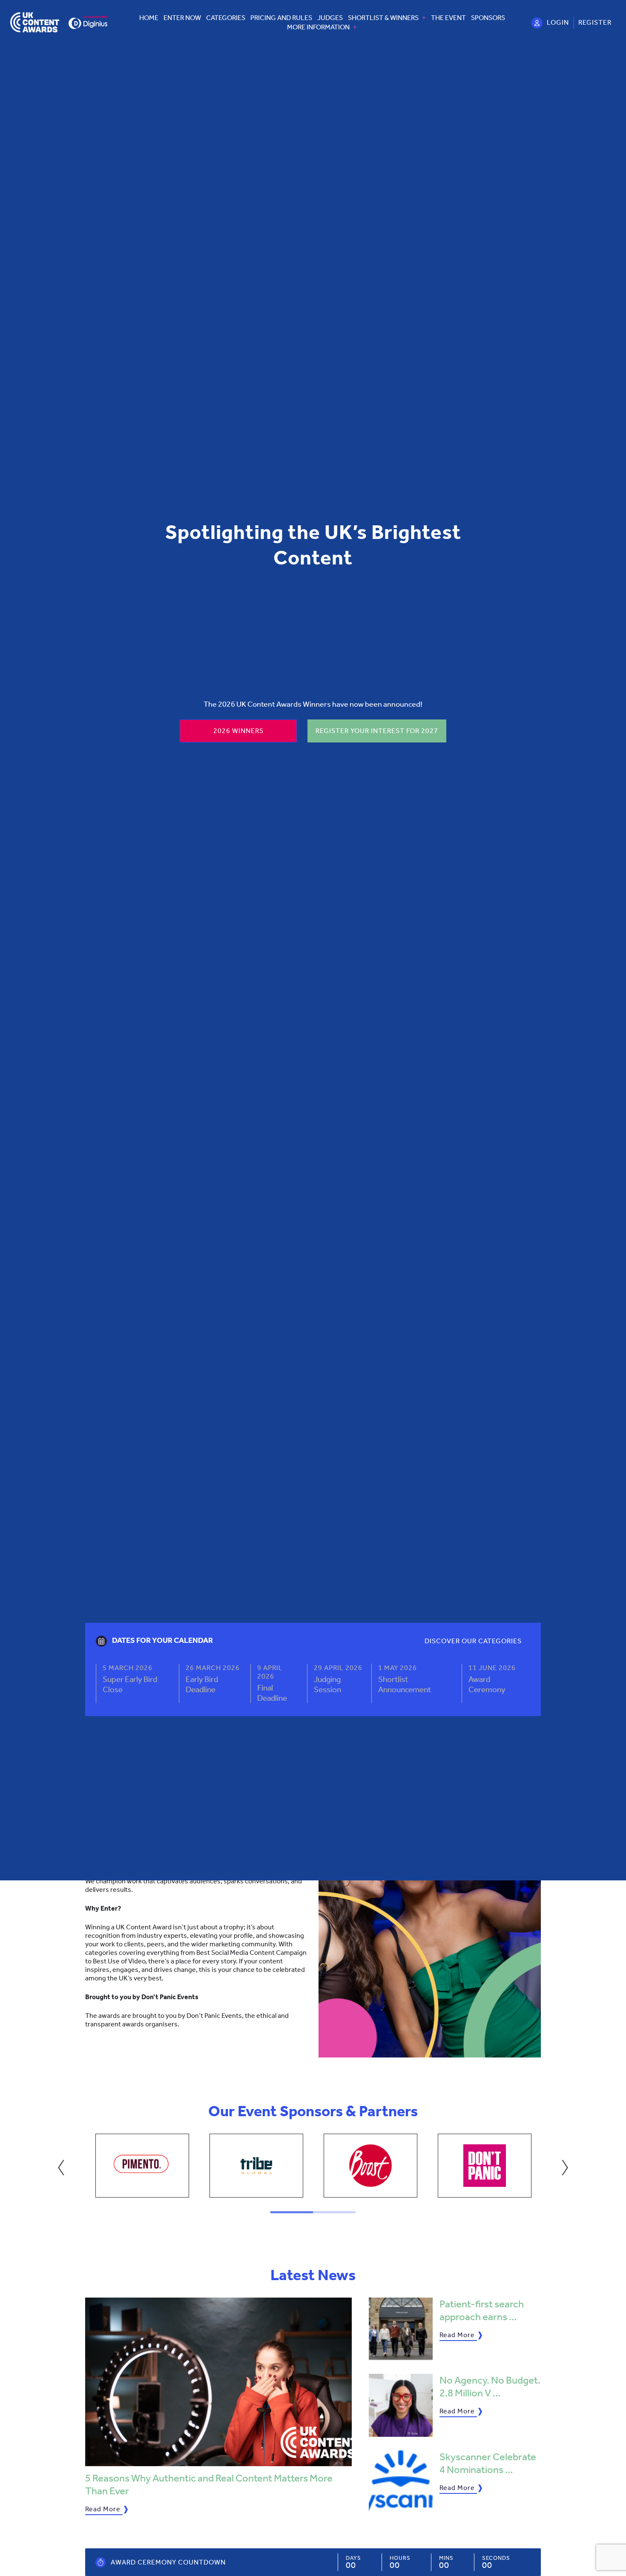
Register (595, 22)
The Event (448, 18)
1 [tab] (292, 2212)
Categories (226, 18)
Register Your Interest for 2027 (377, 731)
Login (558, 22)
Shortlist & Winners (383, 18)
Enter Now (182, 18)
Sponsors (488, 18)
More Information (318, 27)
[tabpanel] (142, 2166)
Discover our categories (473, 1641)
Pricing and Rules (281, 18)
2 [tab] (334, 2212)
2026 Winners (238, 731)
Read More (103, 2509)
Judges (330, 18)
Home (149, 18)
